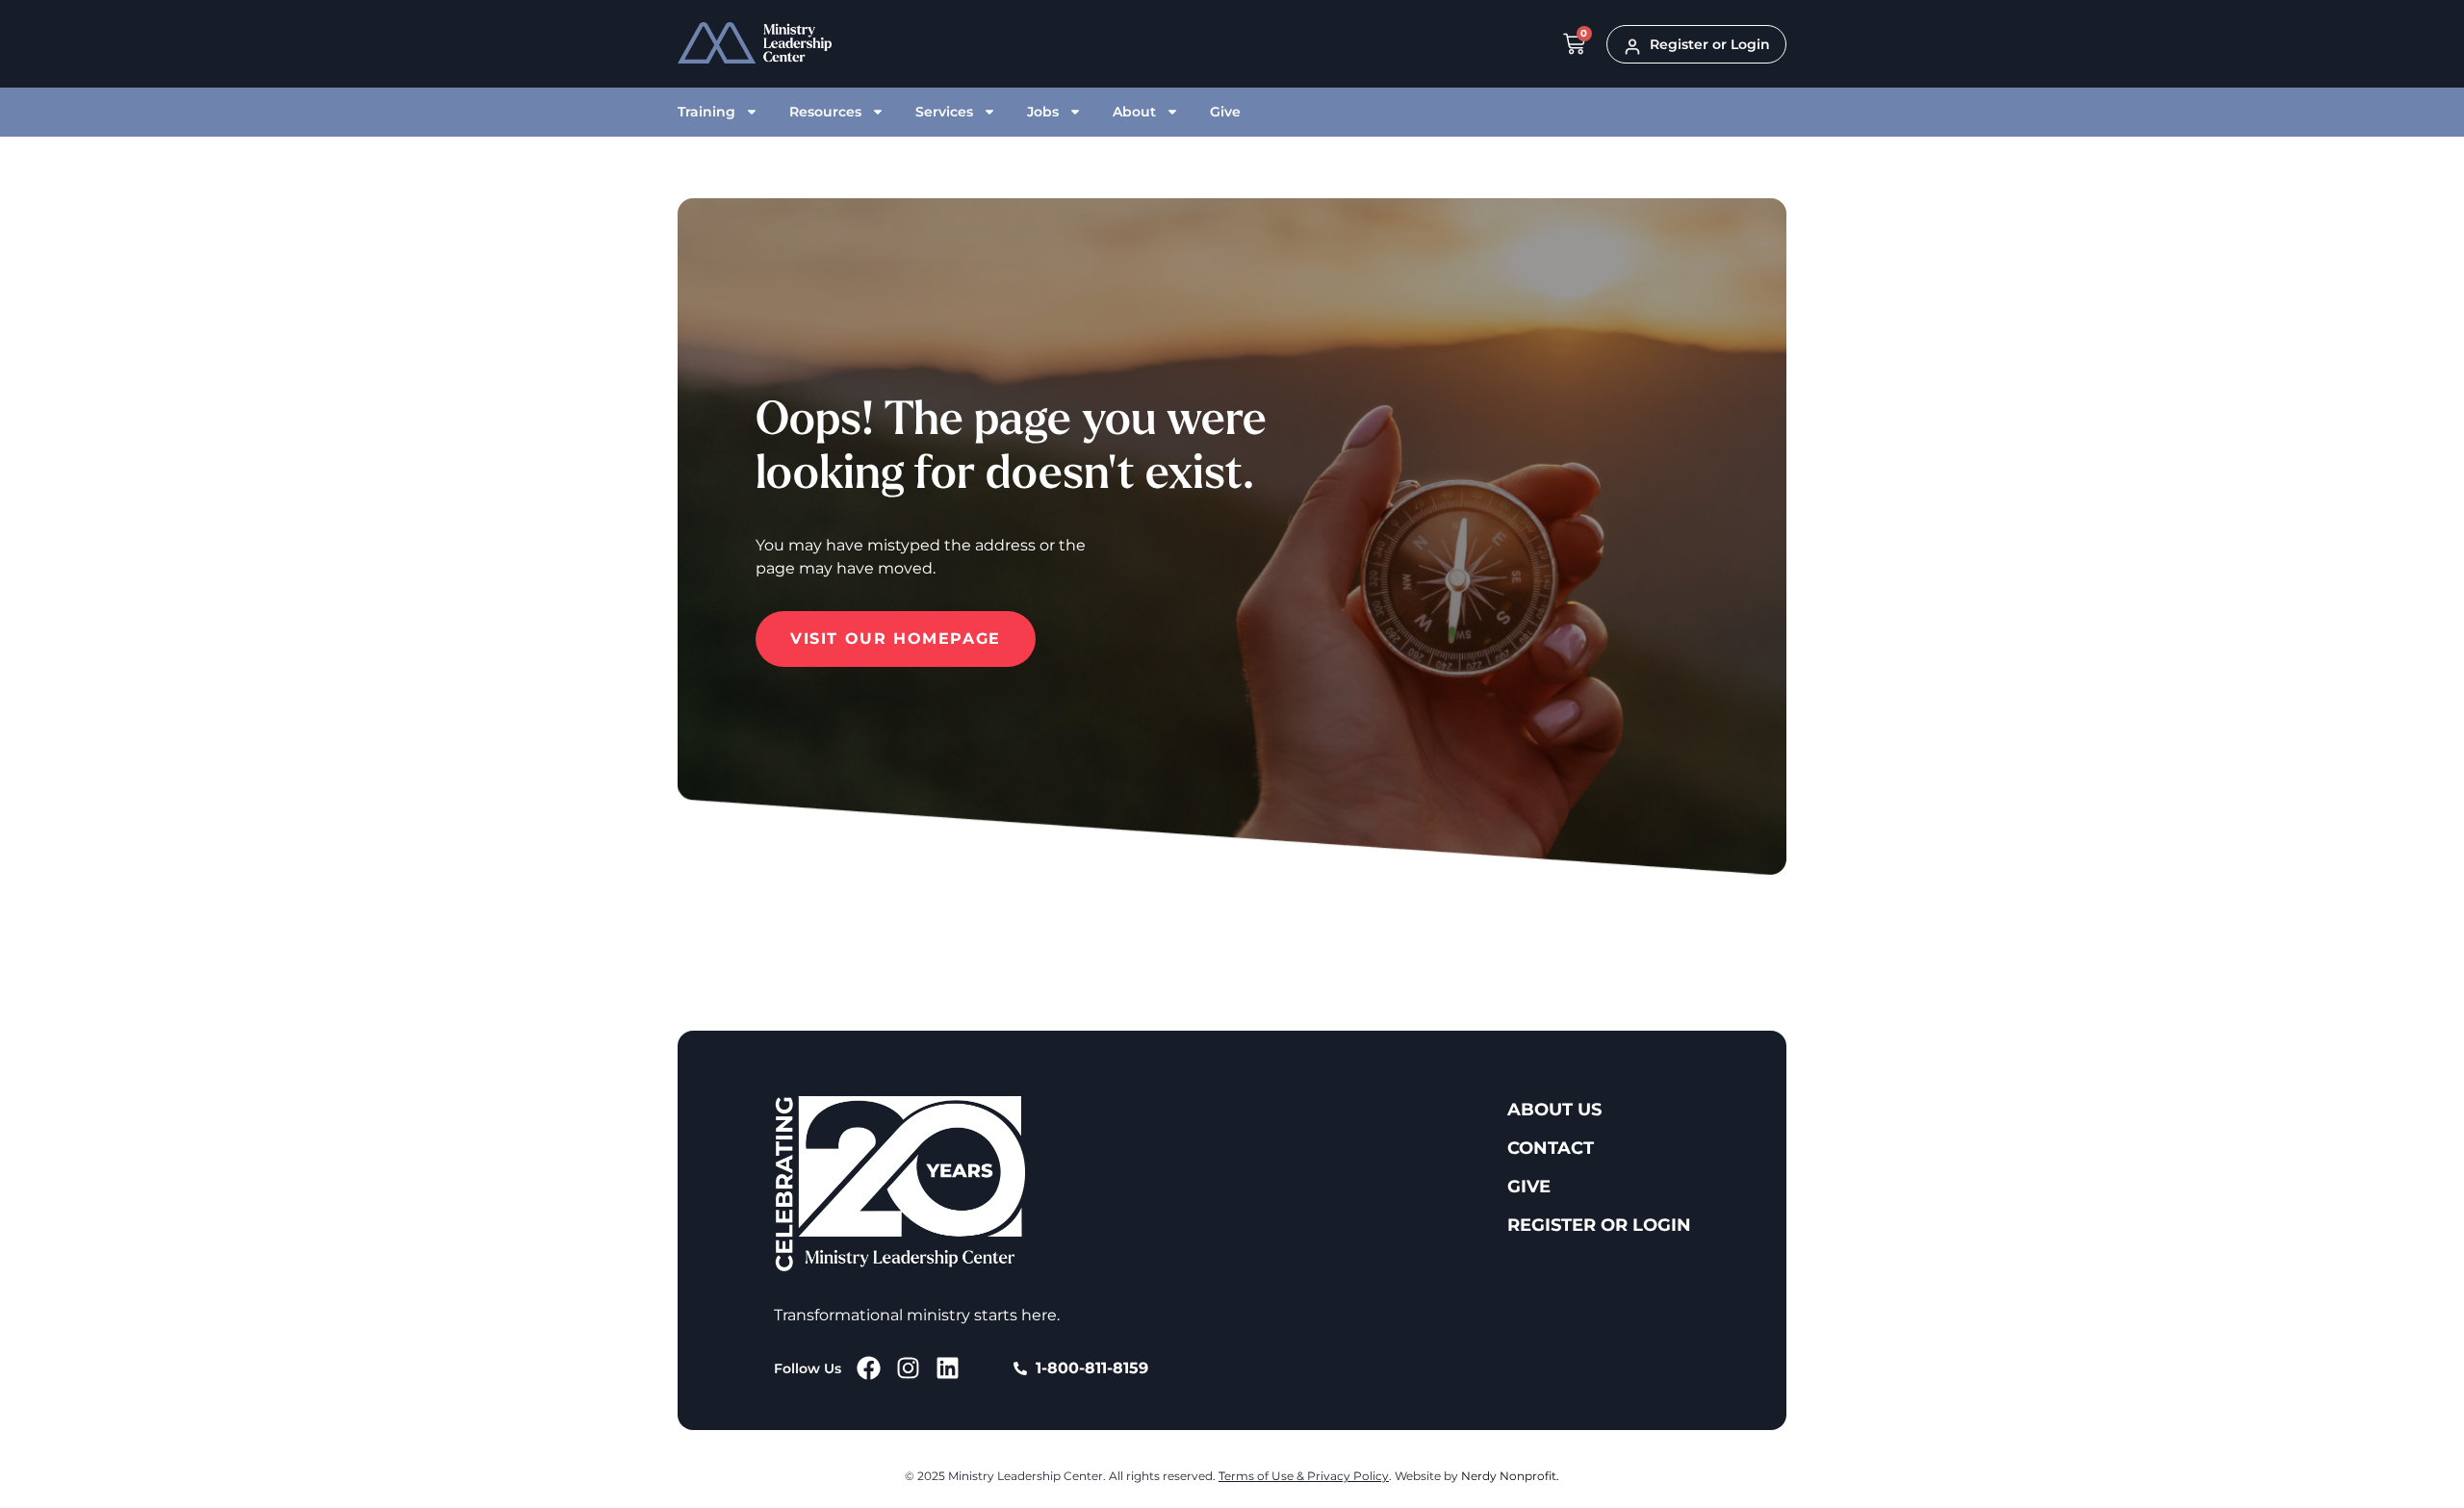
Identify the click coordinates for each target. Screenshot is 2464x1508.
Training (706, 112)
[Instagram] (908, 1368)
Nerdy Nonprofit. (1510, 1476)
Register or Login (1599, 1225)
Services (944, 112)
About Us (1554, 1110)
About (1134, 112)
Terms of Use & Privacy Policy (1304, 1476)
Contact (1551, 1148)
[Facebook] (869, 1368)
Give (1225, 112)
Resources (825, 112)
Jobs (1043, 112)
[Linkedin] (948, 1368)
